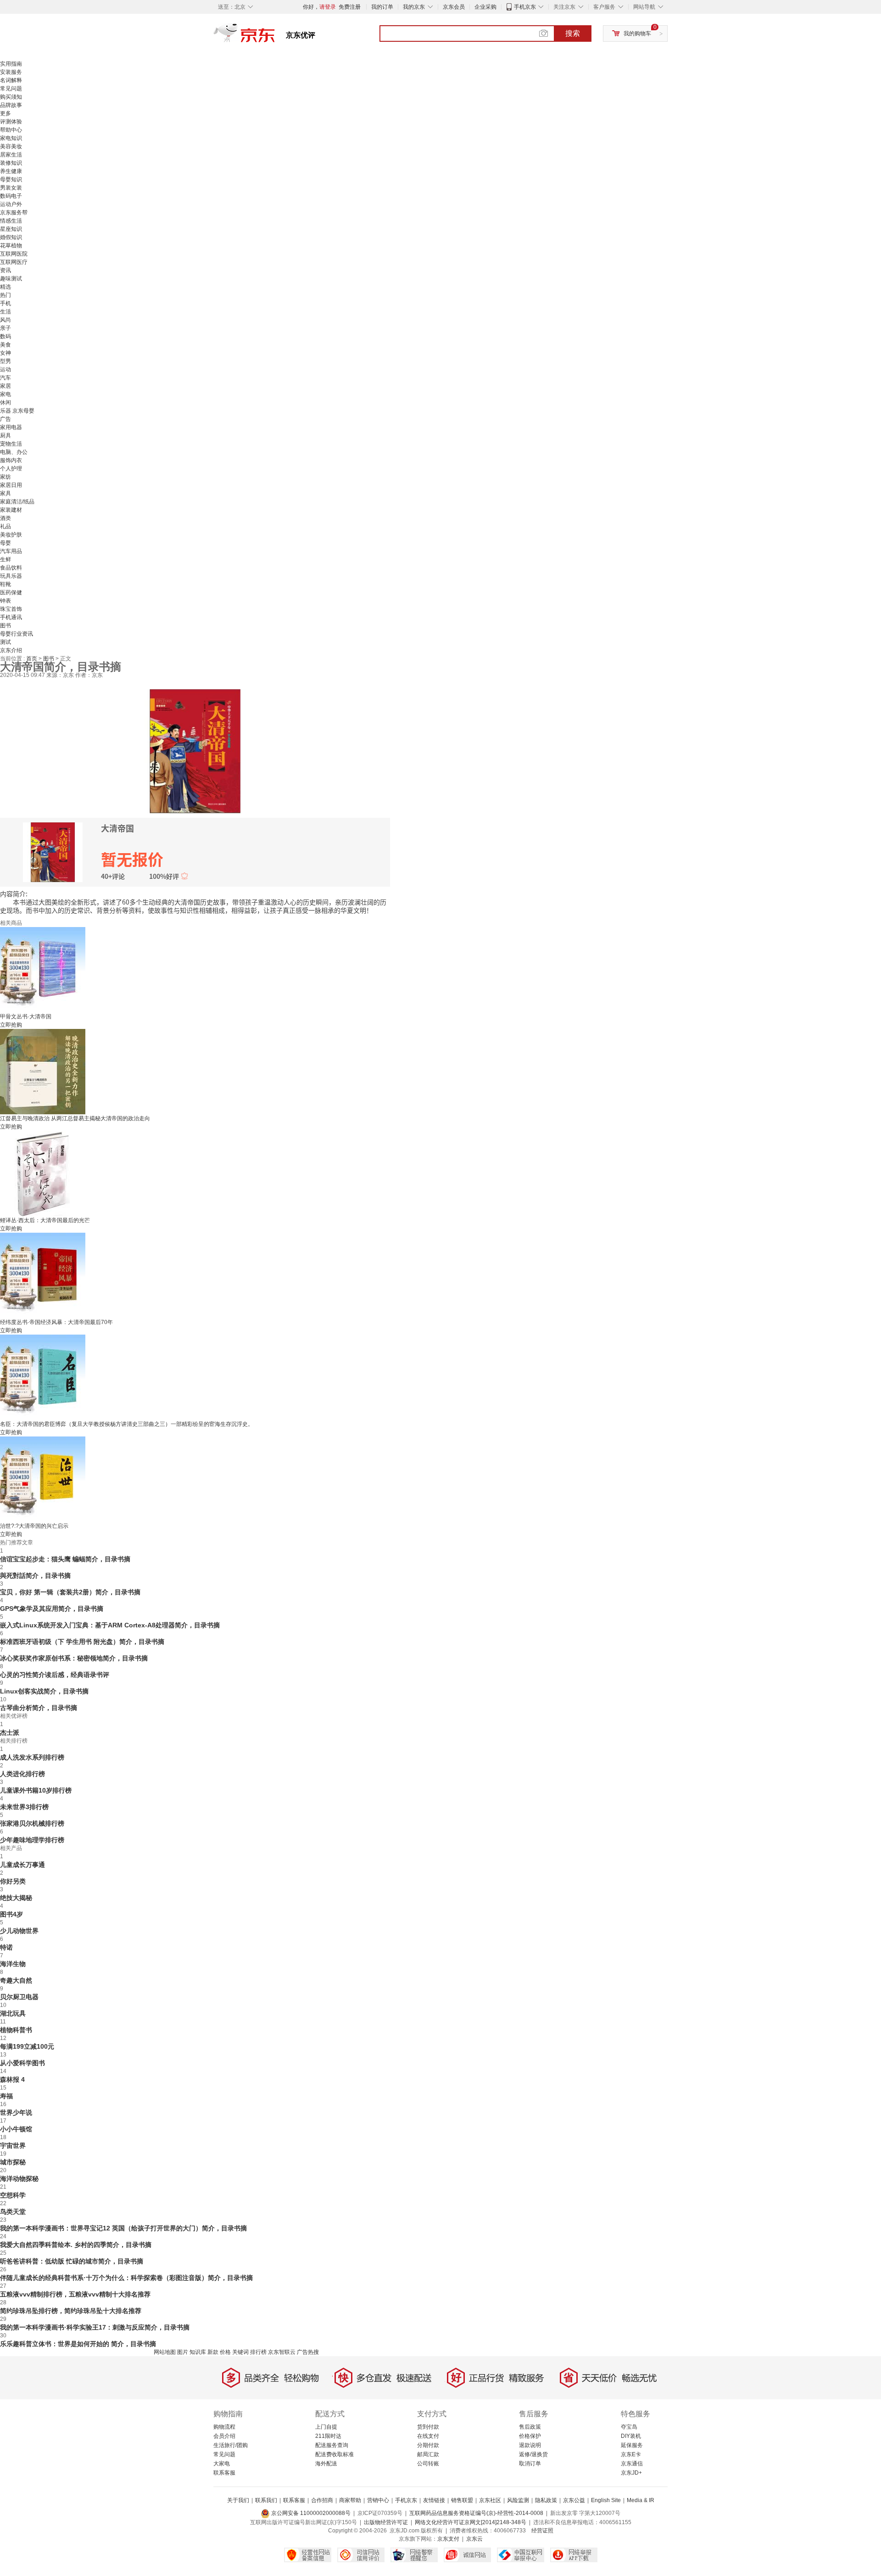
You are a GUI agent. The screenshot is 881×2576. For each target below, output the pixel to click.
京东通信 (632, 2464)
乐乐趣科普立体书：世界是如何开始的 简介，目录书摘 (78, 2344)
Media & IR (641, 2500)
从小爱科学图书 (22, 2063)
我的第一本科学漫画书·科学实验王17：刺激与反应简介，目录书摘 (95, 2327)
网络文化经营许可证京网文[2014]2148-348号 (471, 2522)
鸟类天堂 (13, 2212)
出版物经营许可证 (386, 2522)
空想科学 (13, 2195)
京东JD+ (631, 2473)
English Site (606, 2500)
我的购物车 (637, 34)
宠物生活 (11, 444)
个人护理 (11, 469)
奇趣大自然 (16, 1980)
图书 (6, 626)
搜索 (573, 33)
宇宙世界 (13, 2146)
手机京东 (525, 7)
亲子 (6, 328)
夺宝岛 (629, 2427)
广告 (6, 419)
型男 (6, 361)
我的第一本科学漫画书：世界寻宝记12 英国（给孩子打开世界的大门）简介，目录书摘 (123, 2228)
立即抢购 (11, 1025)
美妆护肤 (11, 535)
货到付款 (428, 2427)
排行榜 (258, 2352)
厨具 (6, 436)
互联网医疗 (14, 262)
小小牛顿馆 (16, 2129)
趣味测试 (11, 279)
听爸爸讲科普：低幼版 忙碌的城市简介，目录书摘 (72, 2261)
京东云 (474, 2539)
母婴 (6, 543)
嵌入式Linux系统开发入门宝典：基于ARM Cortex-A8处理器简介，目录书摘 (110, 1625)
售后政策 (530, 2427)
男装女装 (11, 188)
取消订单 (530, 2464)
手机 (6, 303)
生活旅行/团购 (231, 2445)
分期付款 (428, 2445)
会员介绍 (224, 2436)
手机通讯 (11, 617)
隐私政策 (546, 2500)
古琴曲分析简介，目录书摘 (39, 1708)
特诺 (6, 1947)
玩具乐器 (11, 576)
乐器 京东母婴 (17, 411)
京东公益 (574, 2500)
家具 (6, 493)
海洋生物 (13, 1964)
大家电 (222, 2464)
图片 (183, 2352)
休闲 (6, 402)
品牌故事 (11, 105)
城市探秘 (13, 2162)
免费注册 (350, 7)
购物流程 (224, 2427)
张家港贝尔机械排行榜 (32, 1823)
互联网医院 (14, 254)
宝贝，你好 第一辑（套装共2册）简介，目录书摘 (70, 1592)
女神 (6, 353)
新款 (213, 2352)
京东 (275, 37)
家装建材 (11, 510)
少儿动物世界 (19, 1931)
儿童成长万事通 (22, 1865)
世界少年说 (16, 2112)
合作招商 (322, 2500)
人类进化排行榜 (22, 1774)
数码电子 (11, 196)
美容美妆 (11, 146)
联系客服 (224, 2473)
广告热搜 (308, 2352)
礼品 (6, 526)
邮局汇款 (428, 2454)
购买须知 (11, 97)
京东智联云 (282, 2352)
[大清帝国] (195, 750)
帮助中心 (11, 130)
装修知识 (11, 163)
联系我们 (266, 2500)
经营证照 (542, 2531)
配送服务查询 (332, 2445)
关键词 (240, 2352)
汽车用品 (11, 551)
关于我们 (238, 2500)
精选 (6, 287)
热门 (6, 295)
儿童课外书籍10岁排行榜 (36, 1790)
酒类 (6, 518)
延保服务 (632, 2445)
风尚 (6, 320)
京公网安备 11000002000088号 (310, 2513)
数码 (6, 336)
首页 (32, 659)
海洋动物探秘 (19, 2179)
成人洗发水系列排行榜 (32, 1757)
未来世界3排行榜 (24, 1807)
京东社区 (490, 2500)
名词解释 (11, 80)
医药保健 (11, 592)
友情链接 (434, 2500)
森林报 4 (12, 2079)
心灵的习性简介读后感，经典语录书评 (55, 1675)
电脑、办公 (14, 452)
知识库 (198, 2352)
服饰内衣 (11, 460)
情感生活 (11, 221)
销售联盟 (462, 2500)
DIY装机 (631, 2436)
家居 (6, 386)
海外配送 (326, 2464)
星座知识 (11, 229)
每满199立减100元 (27, 2046)
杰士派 (10, 1732)
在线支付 (428, 2436)
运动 (6, 369)
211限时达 (328, 2436)
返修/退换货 (533, 2454)
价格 (225, 2352)
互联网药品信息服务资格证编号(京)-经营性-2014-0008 (476, 2513)
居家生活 (11, 155)
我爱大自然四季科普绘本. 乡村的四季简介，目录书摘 (76, 2245)
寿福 (6, 2096)
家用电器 (11, 427)
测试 (6, 642)
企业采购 (485, 7)
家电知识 (11, 138)
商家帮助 (350, 2500)
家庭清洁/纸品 (17, 502)
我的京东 (414, 7)
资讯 (6, 270)
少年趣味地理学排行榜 (32, 1840)
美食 (6, 345)
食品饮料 (11, 568)
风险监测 (518, 2500)
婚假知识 (11, 237)
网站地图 (165, 2352)
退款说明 (530, 2445)
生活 (6, 312)
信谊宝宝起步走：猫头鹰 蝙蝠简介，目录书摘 (65, 1559)
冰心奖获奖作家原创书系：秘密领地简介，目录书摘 (74, 1658)
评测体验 (11, 122)
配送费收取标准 (335, 2454)
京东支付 (448, 2539)
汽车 (6, 378)
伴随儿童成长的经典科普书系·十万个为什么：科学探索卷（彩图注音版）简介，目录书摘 (126, 2278)
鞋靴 (6, 584)
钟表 (6, 601)
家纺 (6, 477)
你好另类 (13, 1881)
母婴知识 (11, 179)
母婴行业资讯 (17, 634)
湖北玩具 (13, 2013)
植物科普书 (16, 2030)
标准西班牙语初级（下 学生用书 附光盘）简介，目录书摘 (82, 1642)
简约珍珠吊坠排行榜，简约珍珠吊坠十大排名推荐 (71, 2311)
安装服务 (11, 72)
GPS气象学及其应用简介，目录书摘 (52, 1609)
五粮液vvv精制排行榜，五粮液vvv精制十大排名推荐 (75, 2294)
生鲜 (6, 559)
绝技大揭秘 (16, 1898)
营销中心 (378, 2500)
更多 (6, 113)
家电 (6, 394)
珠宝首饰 (11, 609)
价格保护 (530, 2436)
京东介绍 (11, 650)
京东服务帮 (14, 212)
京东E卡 (631, 2454)
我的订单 (382, 7)
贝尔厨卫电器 (19, 1997)
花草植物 (11, 246)
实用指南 (11, 64)
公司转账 (428, 2464)
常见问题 (11, 89)
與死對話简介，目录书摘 (35, 1576)
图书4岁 (11, 1914)
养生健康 (11, 171)
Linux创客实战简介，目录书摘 (44, 1691)
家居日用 (11, 485)
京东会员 (454, 7)
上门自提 (326, 2427)
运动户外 (11, 204)
